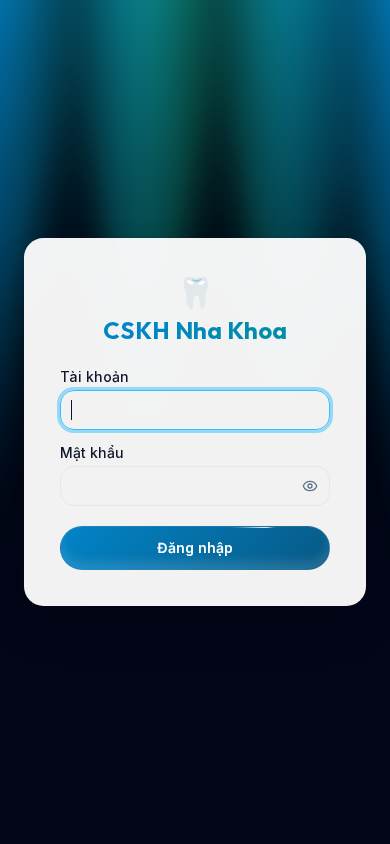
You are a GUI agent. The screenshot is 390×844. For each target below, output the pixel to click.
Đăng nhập (195, 547)
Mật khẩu (92, 453)
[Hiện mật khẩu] (310, 486)
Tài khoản (94, 377)
